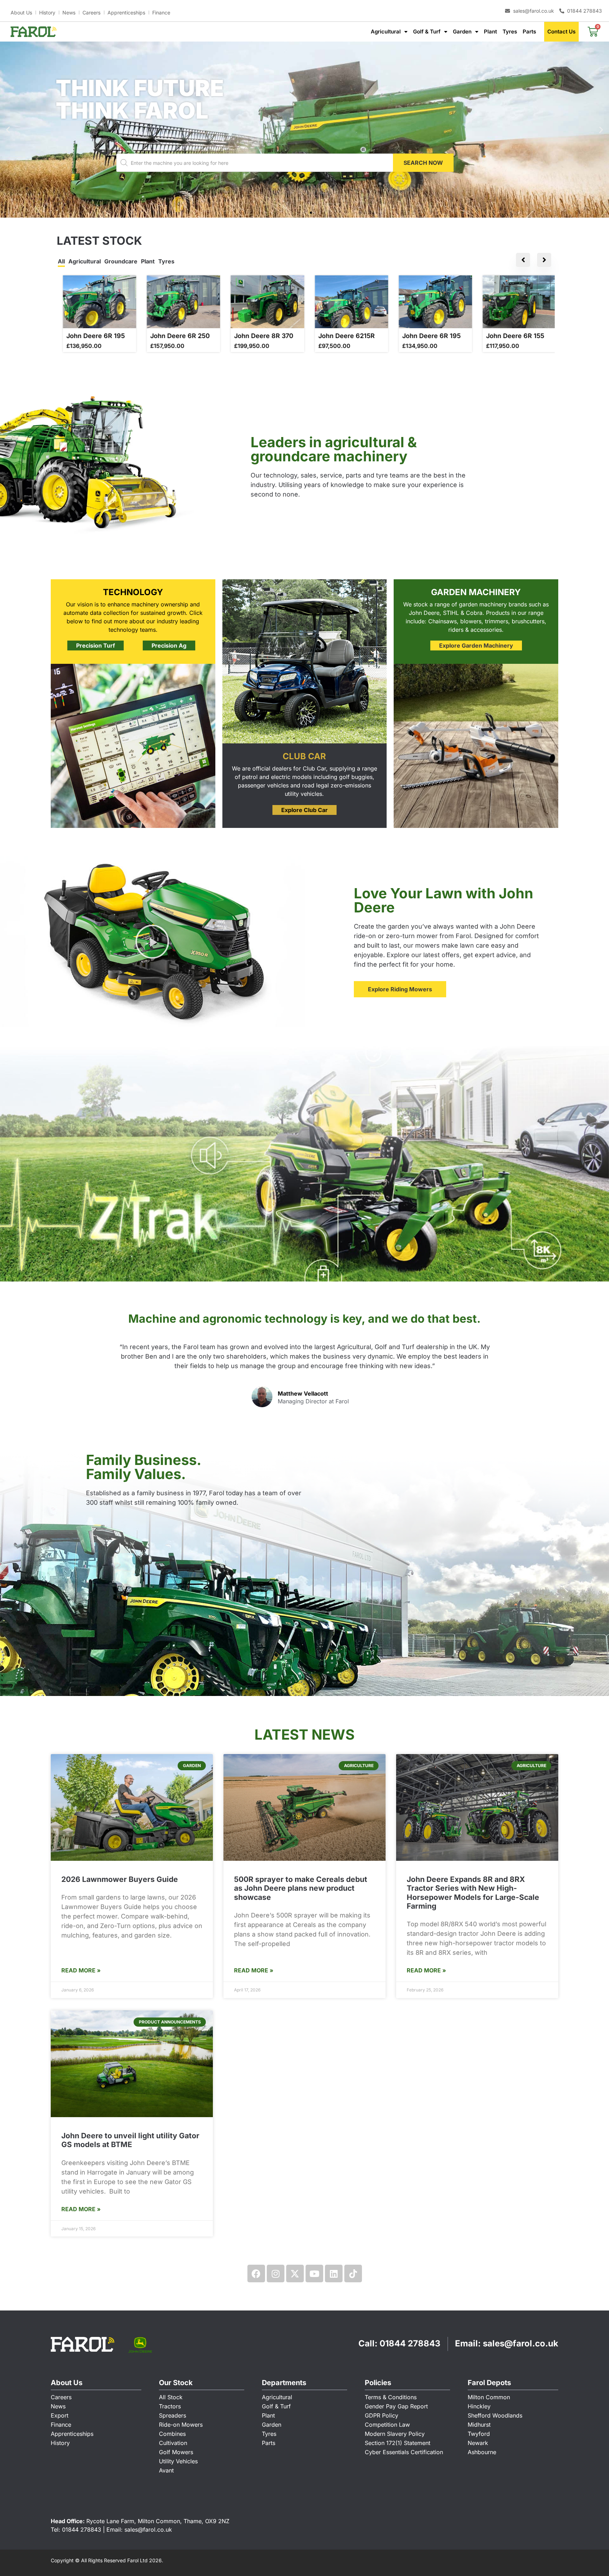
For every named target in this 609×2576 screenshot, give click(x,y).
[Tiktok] (353, 2274)
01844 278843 (410, 2343)
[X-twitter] (295, 2274)
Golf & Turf (427, 32)
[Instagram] (276, 2274)
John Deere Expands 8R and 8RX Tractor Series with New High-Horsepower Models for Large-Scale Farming (473, 1893)
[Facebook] (256, 2274)
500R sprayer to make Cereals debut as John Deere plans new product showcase (301, 1888)
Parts (529, 32)
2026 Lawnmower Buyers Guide (120, 1879)
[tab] (61, 262)
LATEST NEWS (304, 1735)
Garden (462, 32)
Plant (490, 32)
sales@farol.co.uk (521, 2343)
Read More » (81, 1970)
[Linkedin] (334, 2274)
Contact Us (561, 32)
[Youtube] (314, 2274)
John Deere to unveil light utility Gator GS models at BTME (130, 2140)
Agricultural (386, 32)
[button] (601, 130)
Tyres (510, 32)
